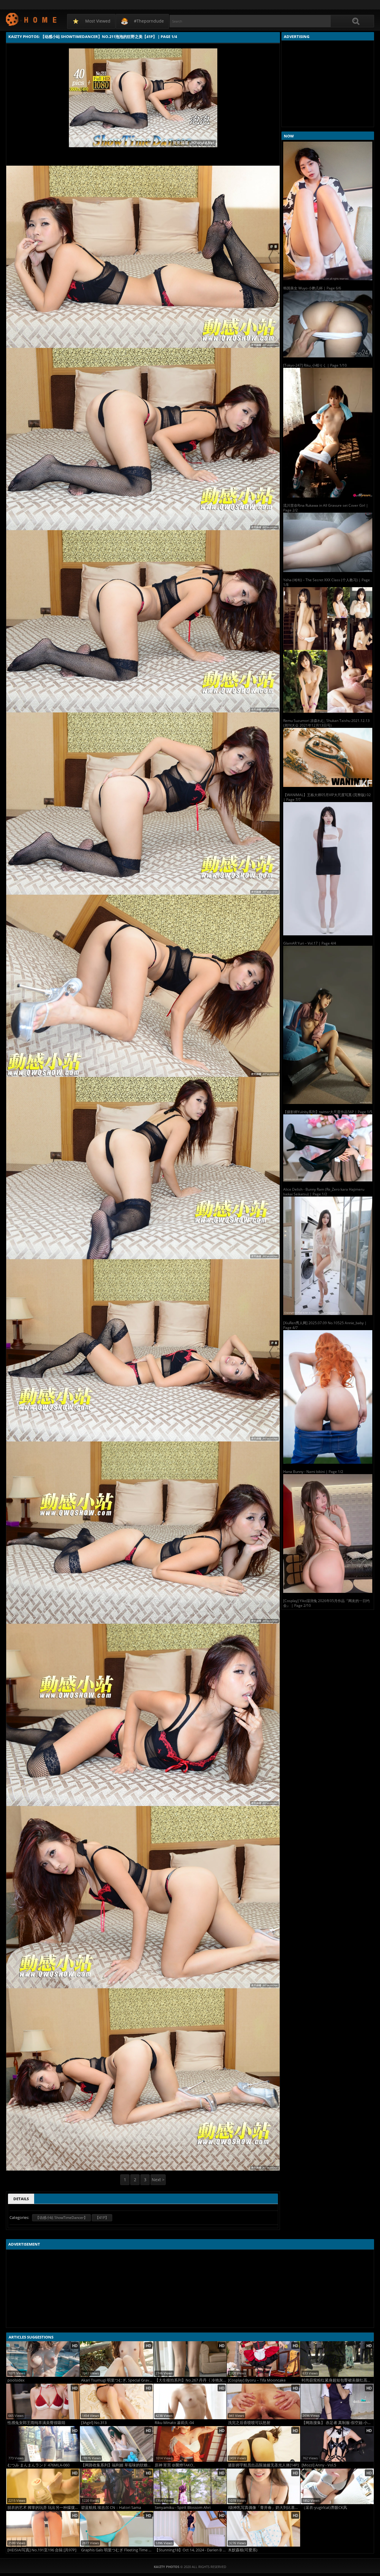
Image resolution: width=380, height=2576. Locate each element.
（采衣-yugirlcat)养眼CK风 (324, 2508)
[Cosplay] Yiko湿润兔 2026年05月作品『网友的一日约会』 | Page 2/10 (326, 1603)
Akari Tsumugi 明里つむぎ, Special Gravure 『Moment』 (117, 2380)
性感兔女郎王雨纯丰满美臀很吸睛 (36, 2423)
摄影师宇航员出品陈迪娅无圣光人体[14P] (263, 2465)
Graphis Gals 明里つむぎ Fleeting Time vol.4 (117, 2550)
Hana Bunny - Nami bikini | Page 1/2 (313, 1472)
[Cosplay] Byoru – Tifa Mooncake (257, 2380)
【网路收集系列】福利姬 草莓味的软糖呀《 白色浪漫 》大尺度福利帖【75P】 (117, 2465)
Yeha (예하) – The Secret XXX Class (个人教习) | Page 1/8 (327, 582)
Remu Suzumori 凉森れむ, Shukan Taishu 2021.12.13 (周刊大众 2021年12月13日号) (326, 723)
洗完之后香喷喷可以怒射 (249, 2423)
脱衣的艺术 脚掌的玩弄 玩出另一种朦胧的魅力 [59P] (43, 2508)
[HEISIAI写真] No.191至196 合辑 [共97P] (42, 2550)
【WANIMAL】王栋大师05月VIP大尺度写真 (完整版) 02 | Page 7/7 (327, 797)
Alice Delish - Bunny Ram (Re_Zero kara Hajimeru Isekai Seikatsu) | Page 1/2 (324, 1192)
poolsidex (16, 2380)
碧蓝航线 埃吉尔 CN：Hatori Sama (111, 2508)
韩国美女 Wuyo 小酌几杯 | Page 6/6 (312, 288)
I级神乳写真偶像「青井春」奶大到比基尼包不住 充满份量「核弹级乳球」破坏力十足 (264, 2508)
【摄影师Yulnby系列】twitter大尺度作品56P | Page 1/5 (328, 1112)
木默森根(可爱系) (243, 2550)
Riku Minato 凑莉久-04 (174, 2423)
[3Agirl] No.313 (94, 2423)
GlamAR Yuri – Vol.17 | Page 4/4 (310, 943)
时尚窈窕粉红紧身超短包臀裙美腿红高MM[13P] (338, 2380)
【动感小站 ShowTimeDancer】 (61, 2218)
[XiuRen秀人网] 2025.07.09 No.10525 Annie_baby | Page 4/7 (325, 1325)
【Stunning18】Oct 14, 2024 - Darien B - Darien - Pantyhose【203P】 (191, 2550)
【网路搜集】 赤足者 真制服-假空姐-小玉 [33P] (338, 2423)
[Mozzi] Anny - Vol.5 (319, 2465)
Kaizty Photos (32, 19)
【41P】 (102, 2218)
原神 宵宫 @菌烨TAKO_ (175, 2465)
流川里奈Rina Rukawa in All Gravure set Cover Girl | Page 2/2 (326, 508)
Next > (158, 2180)
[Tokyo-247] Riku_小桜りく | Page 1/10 (315, 365)
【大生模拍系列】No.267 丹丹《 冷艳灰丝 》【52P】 (191, 2380)
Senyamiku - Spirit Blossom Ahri (183, 2508)
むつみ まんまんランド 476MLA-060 (38, 2465)
